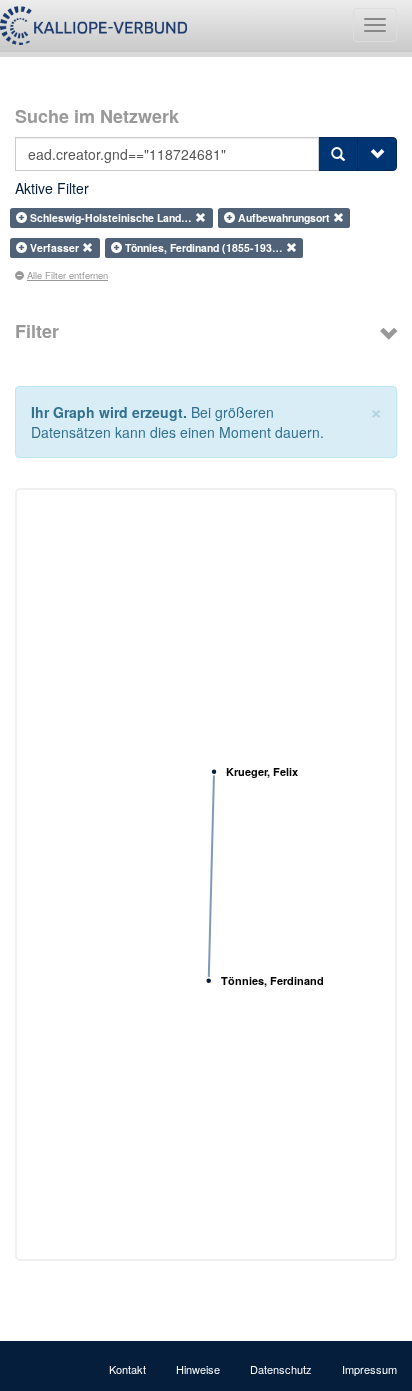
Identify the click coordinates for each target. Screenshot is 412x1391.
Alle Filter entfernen (67, 275)
